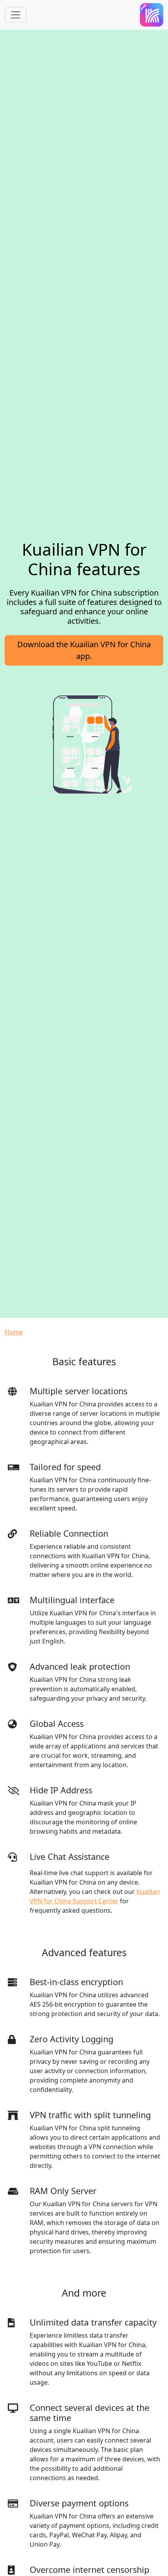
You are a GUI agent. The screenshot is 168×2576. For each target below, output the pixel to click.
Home (14, 1332)
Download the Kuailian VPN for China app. (84, 650)
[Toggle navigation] (16, 15)
